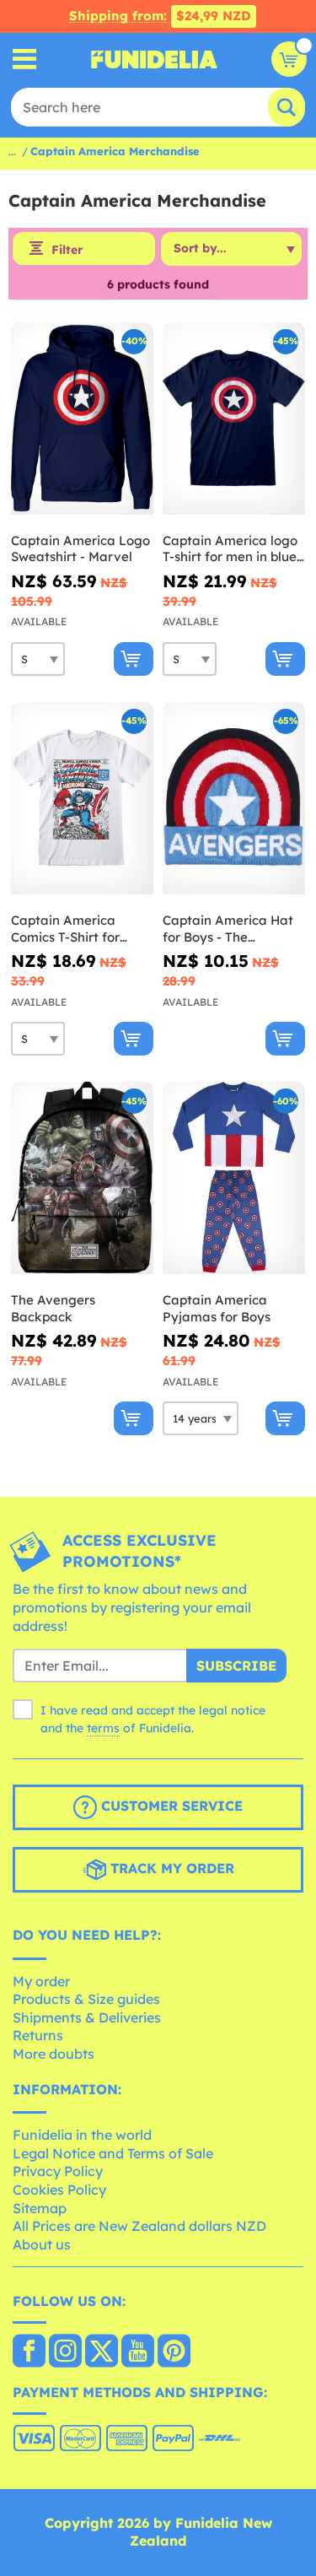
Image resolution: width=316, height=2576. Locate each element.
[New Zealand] (29, 2352)
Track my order (170, 1868)
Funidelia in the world (82, 2135)
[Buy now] (134, 659)
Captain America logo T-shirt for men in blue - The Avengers (234, 549)
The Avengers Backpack (53, 1308)
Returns (38, 2035)
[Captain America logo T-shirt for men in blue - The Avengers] (234, 419)
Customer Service (170, 1806)
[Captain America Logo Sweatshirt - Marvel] (82, 419)
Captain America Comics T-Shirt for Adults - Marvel (65, 929)
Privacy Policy (58, 2171)
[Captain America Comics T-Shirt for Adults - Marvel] (82, 799)
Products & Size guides (86, 1999)
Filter (67, 250)
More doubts (54, 2054)
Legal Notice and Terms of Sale (113, 2153)
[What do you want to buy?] (25, 59)
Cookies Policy (59, 2190)
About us (42, 2244)
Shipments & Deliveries (87, 2017)
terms (103, 1728)
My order (41, 1981)
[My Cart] (289, 59)
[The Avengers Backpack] (82, 1178)
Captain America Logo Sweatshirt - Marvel (80, 549)
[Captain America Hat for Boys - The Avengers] (234, 799)
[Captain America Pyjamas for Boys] (234, 1178)
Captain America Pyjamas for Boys (217, 1308)
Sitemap (40, 2208)
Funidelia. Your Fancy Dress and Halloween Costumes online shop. (154, 59)
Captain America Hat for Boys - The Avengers (228, 929)
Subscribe (236, 1666)
